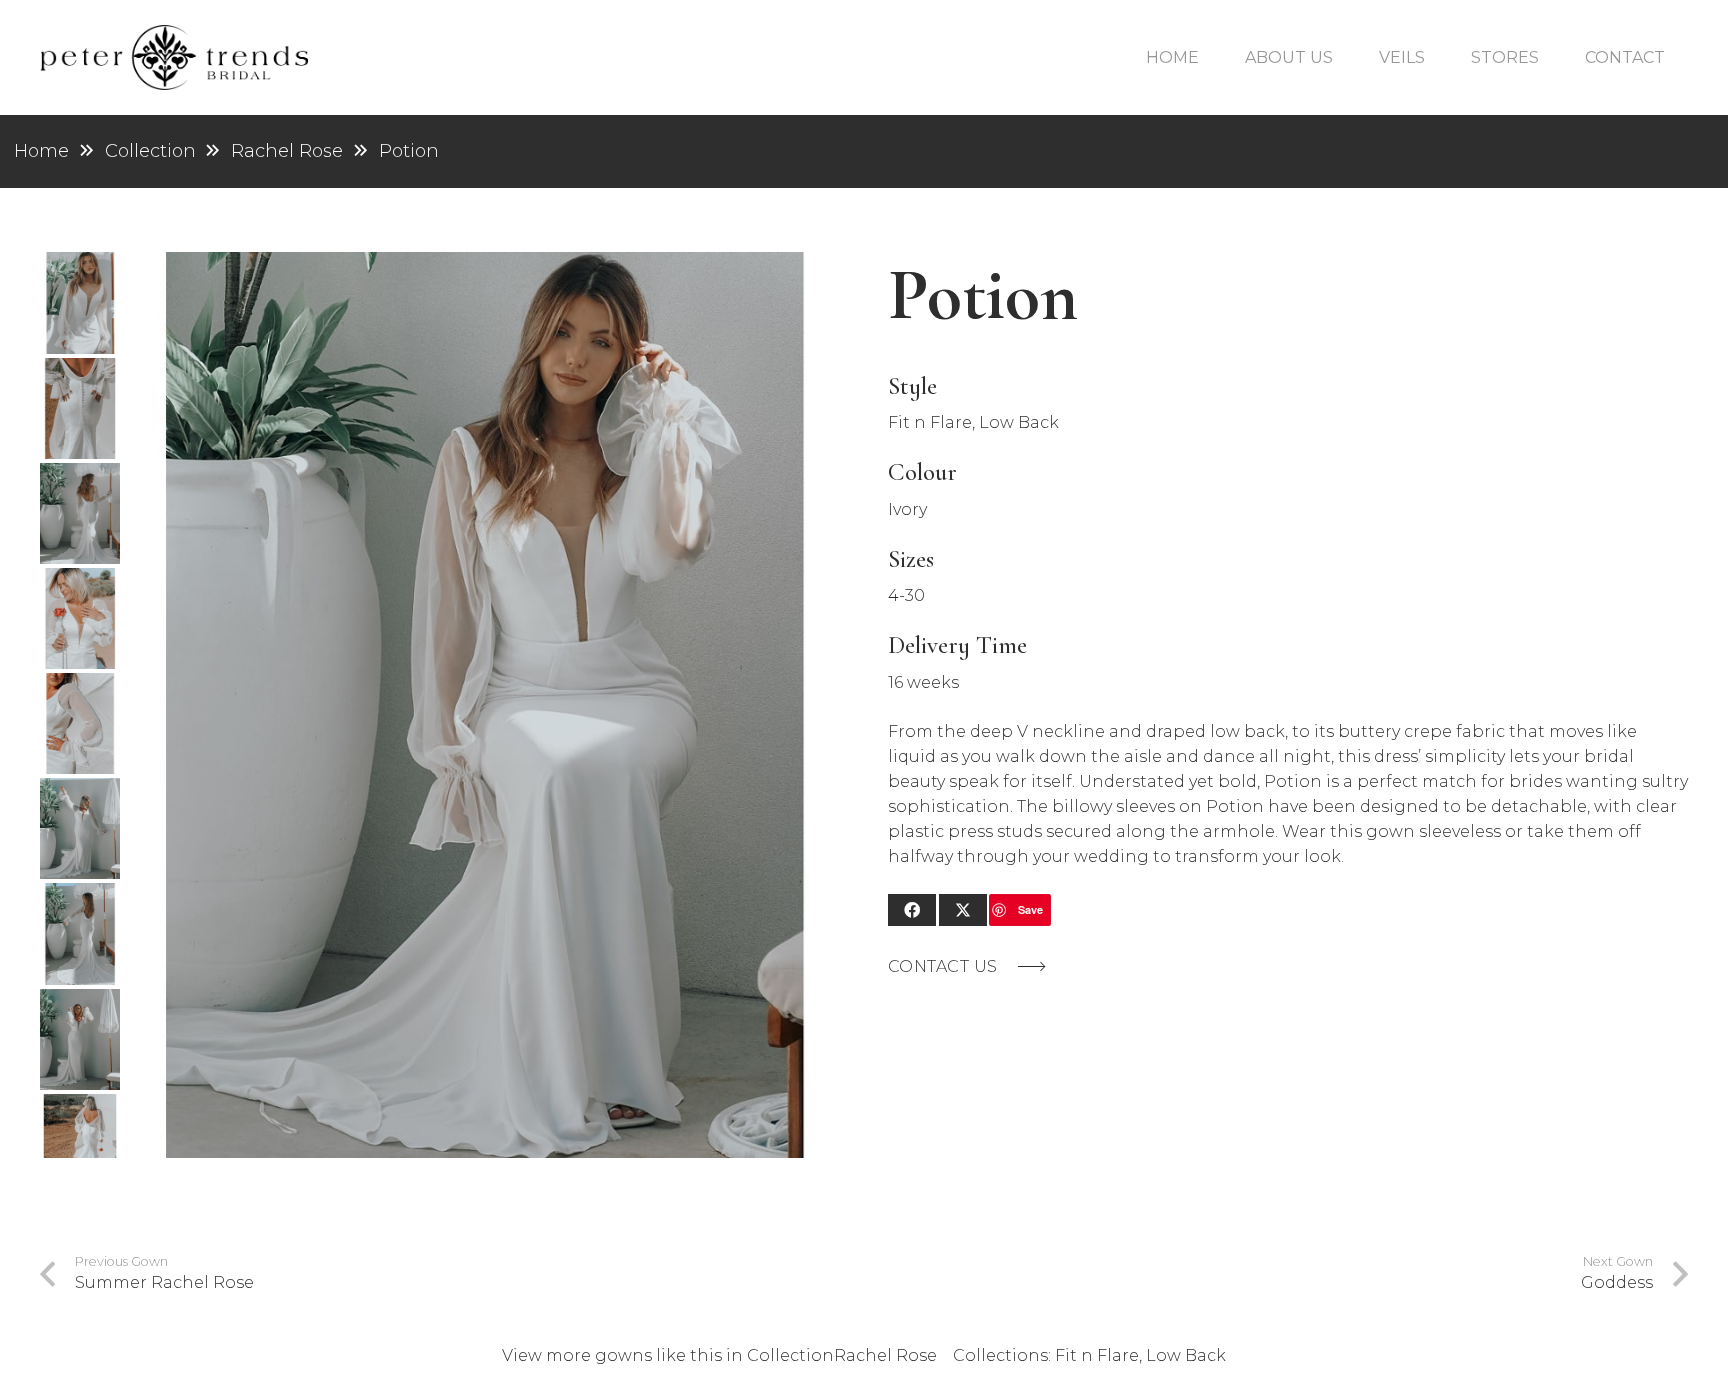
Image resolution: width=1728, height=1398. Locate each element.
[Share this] (912, 910)
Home (41, 151)
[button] (1343, 57)
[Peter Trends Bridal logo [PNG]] (174, 57)
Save (1030, 909)
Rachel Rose (287, 151)
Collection (790, 1355)
